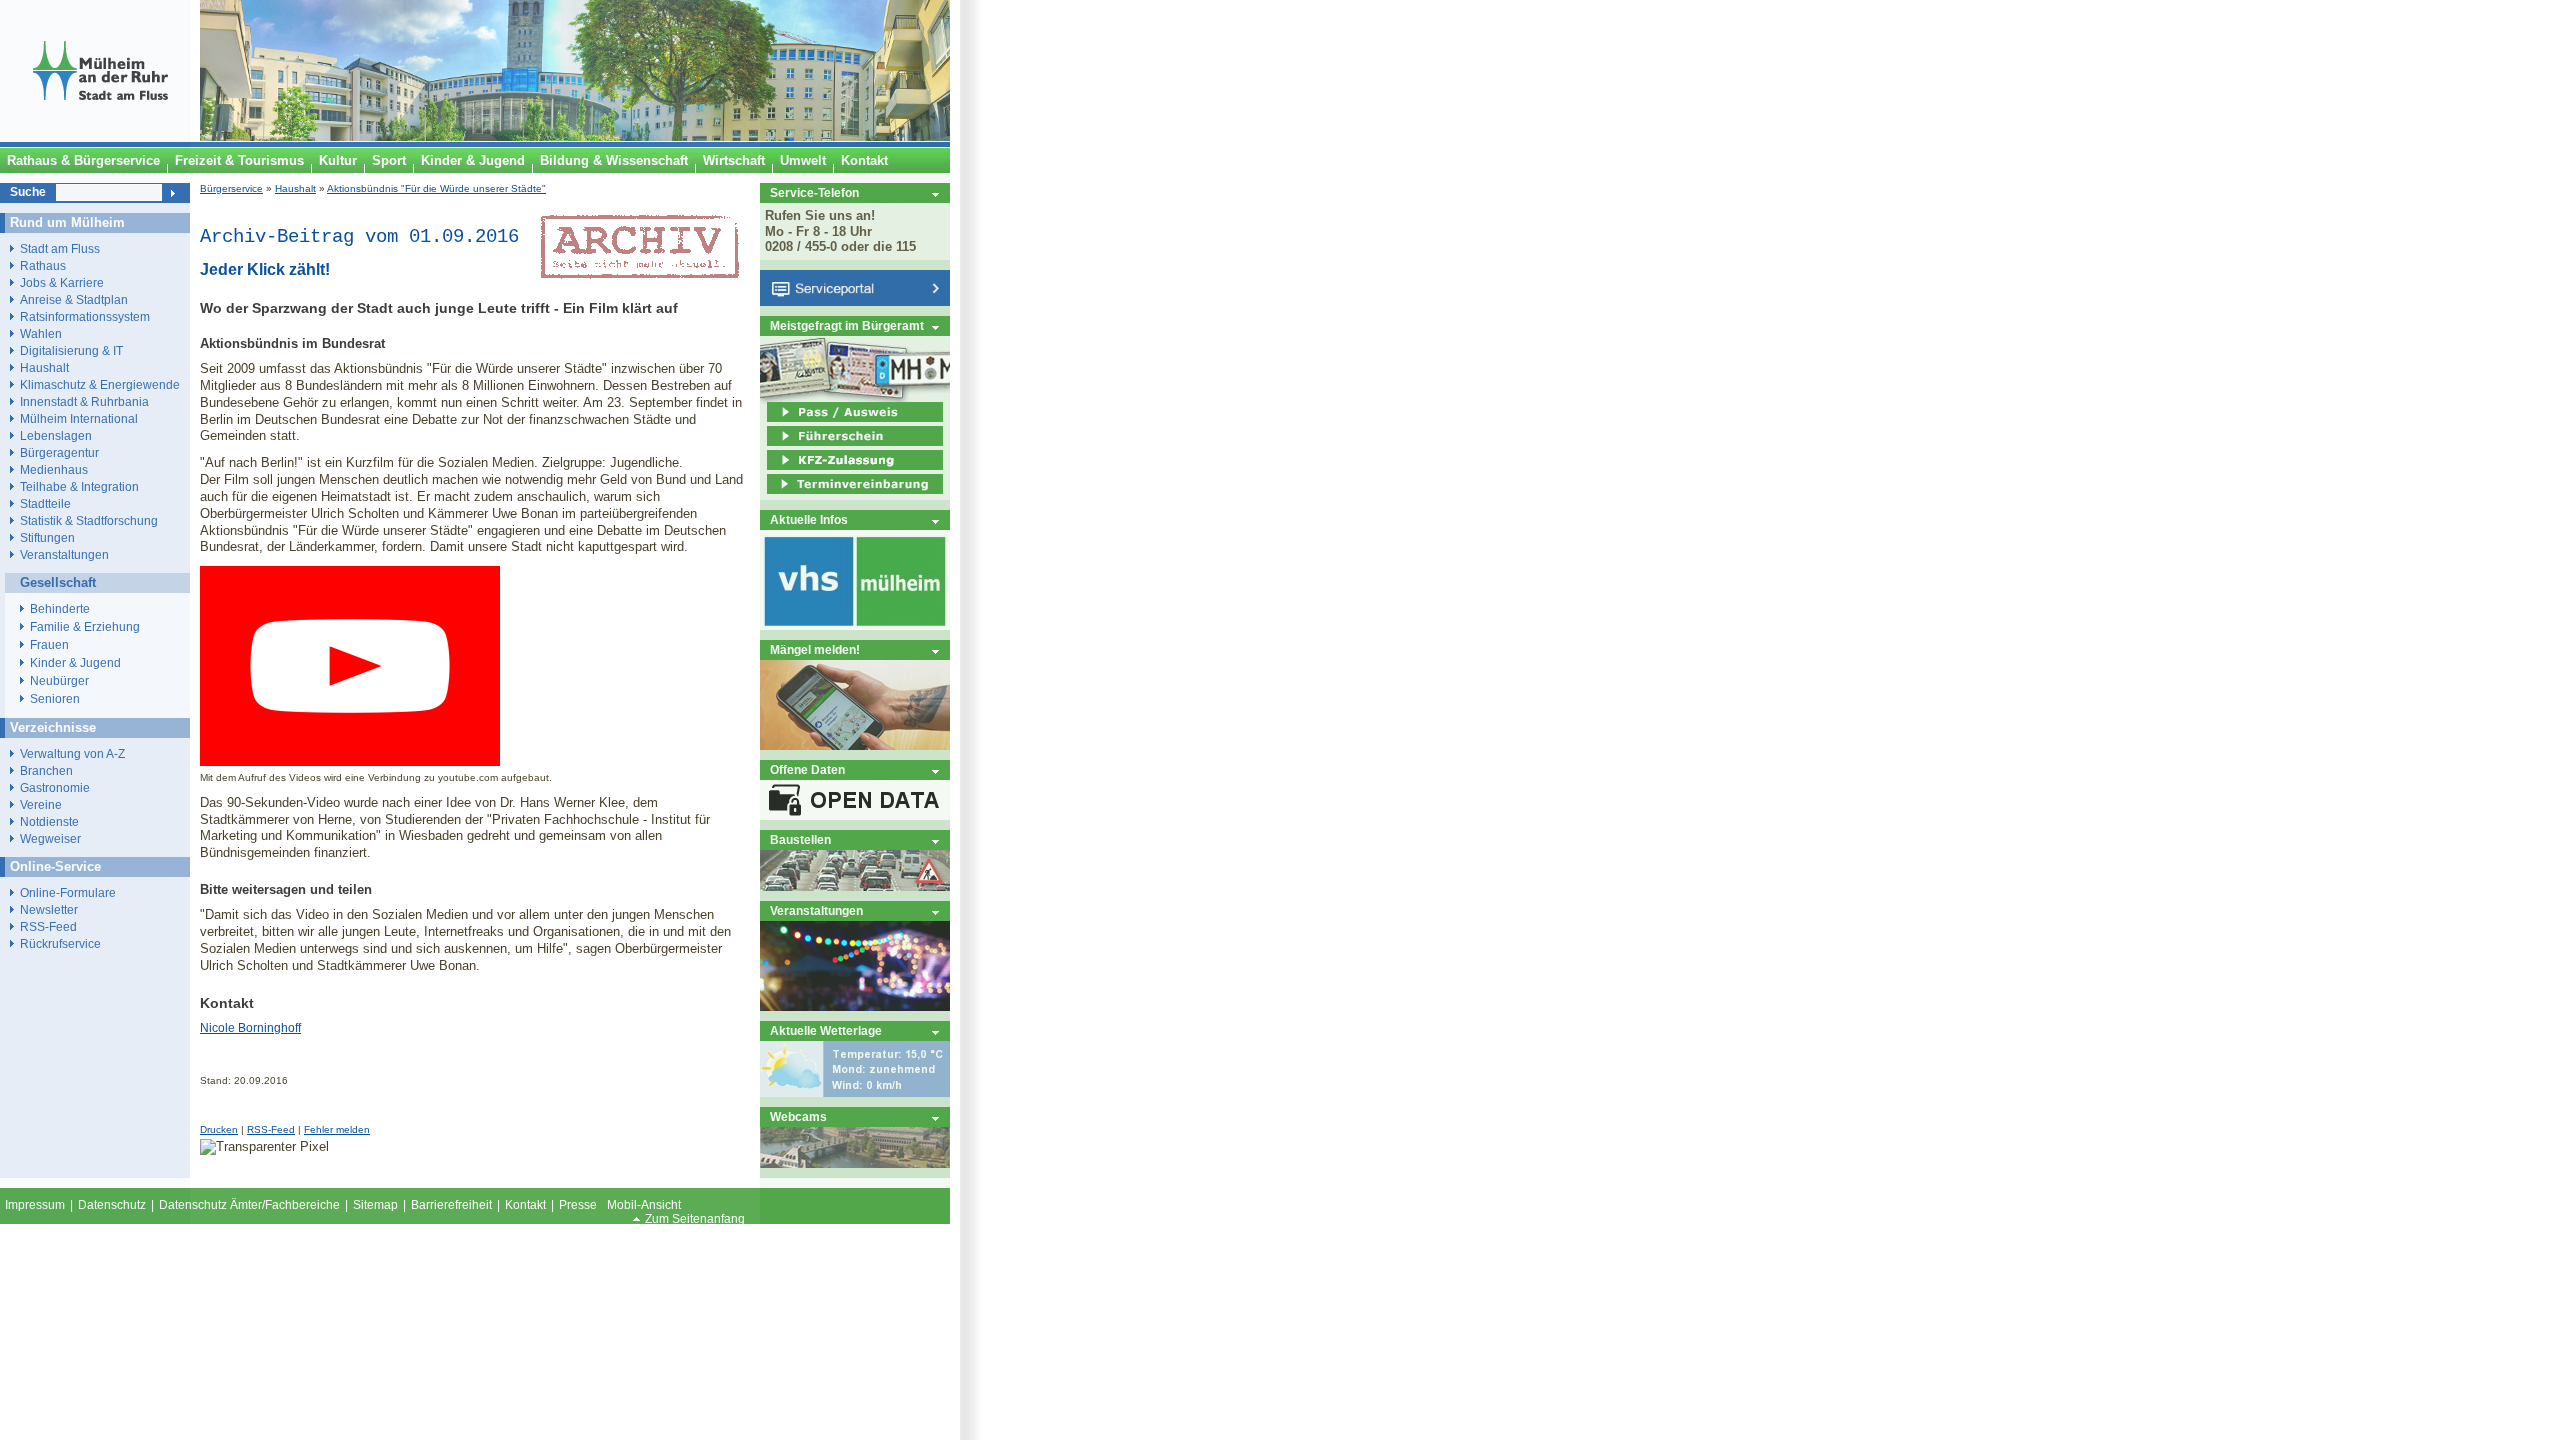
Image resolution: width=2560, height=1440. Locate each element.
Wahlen (41, 333)
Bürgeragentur (59, 452)
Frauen (49, 645)
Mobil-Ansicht (644, 1205)
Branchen (46, 770)
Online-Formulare (68, 892)
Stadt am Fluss (60, 248)
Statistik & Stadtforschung (89, 520)
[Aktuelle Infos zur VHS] (855, 625)
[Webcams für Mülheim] (855, 1163)
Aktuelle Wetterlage (826, 1030)
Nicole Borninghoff (250, 1028)
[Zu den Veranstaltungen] (855, 1006)
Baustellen (800, 839)
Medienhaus (54, 469)
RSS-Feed (271, 1129)
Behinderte (60, 609)
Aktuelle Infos (809, 519)
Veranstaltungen (816, 910)
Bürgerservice (231, 188)
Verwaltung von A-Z (72, 753)
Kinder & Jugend (75, 663)
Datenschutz (112, 1205)
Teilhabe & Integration (79, 486)
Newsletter (49, 909)
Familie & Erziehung (85, 627)
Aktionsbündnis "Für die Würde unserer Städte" (436, 188)
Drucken (219, 1129)
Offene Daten (807, 769)
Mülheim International (79, 418)
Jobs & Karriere (62, 282)
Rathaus (43, 265)
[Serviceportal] (855, 301)
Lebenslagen (56, 435)
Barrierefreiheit (451, 1205)
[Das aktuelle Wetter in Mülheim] (855, 1092)
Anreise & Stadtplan (74, 299)
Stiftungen (47, 537)
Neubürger (59, 681)
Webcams (798, 1116)
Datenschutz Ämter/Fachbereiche (249, 1205)
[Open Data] (855, 815)
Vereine (41, 804)
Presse (578, 1205)
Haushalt (295, 188)
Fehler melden (337, 1129)
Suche (28, 192)
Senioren (55, 699)
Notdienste (49, 821)
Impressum (35, 1205)
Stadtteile (45, 503)
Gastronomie (55, 787)
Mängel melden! (815, 649)
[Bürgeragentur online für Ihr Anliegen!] (855, 745)
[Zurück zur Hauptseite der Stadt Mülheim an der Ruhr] (100, 137)
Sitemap (375, 1205)
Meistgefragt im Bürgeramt (847, 325)
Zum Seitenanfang (695, 1219)
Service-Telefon (814, 192)
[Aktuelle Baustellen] (855, 886)
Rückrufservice (60, 943)
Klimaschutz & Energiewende (100, 384)
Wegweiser (50, 838)
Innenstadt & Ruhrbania (84, 401)
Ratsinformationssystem (85, 316)
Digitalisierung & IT (71, 350)
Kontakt (525, 1205)
